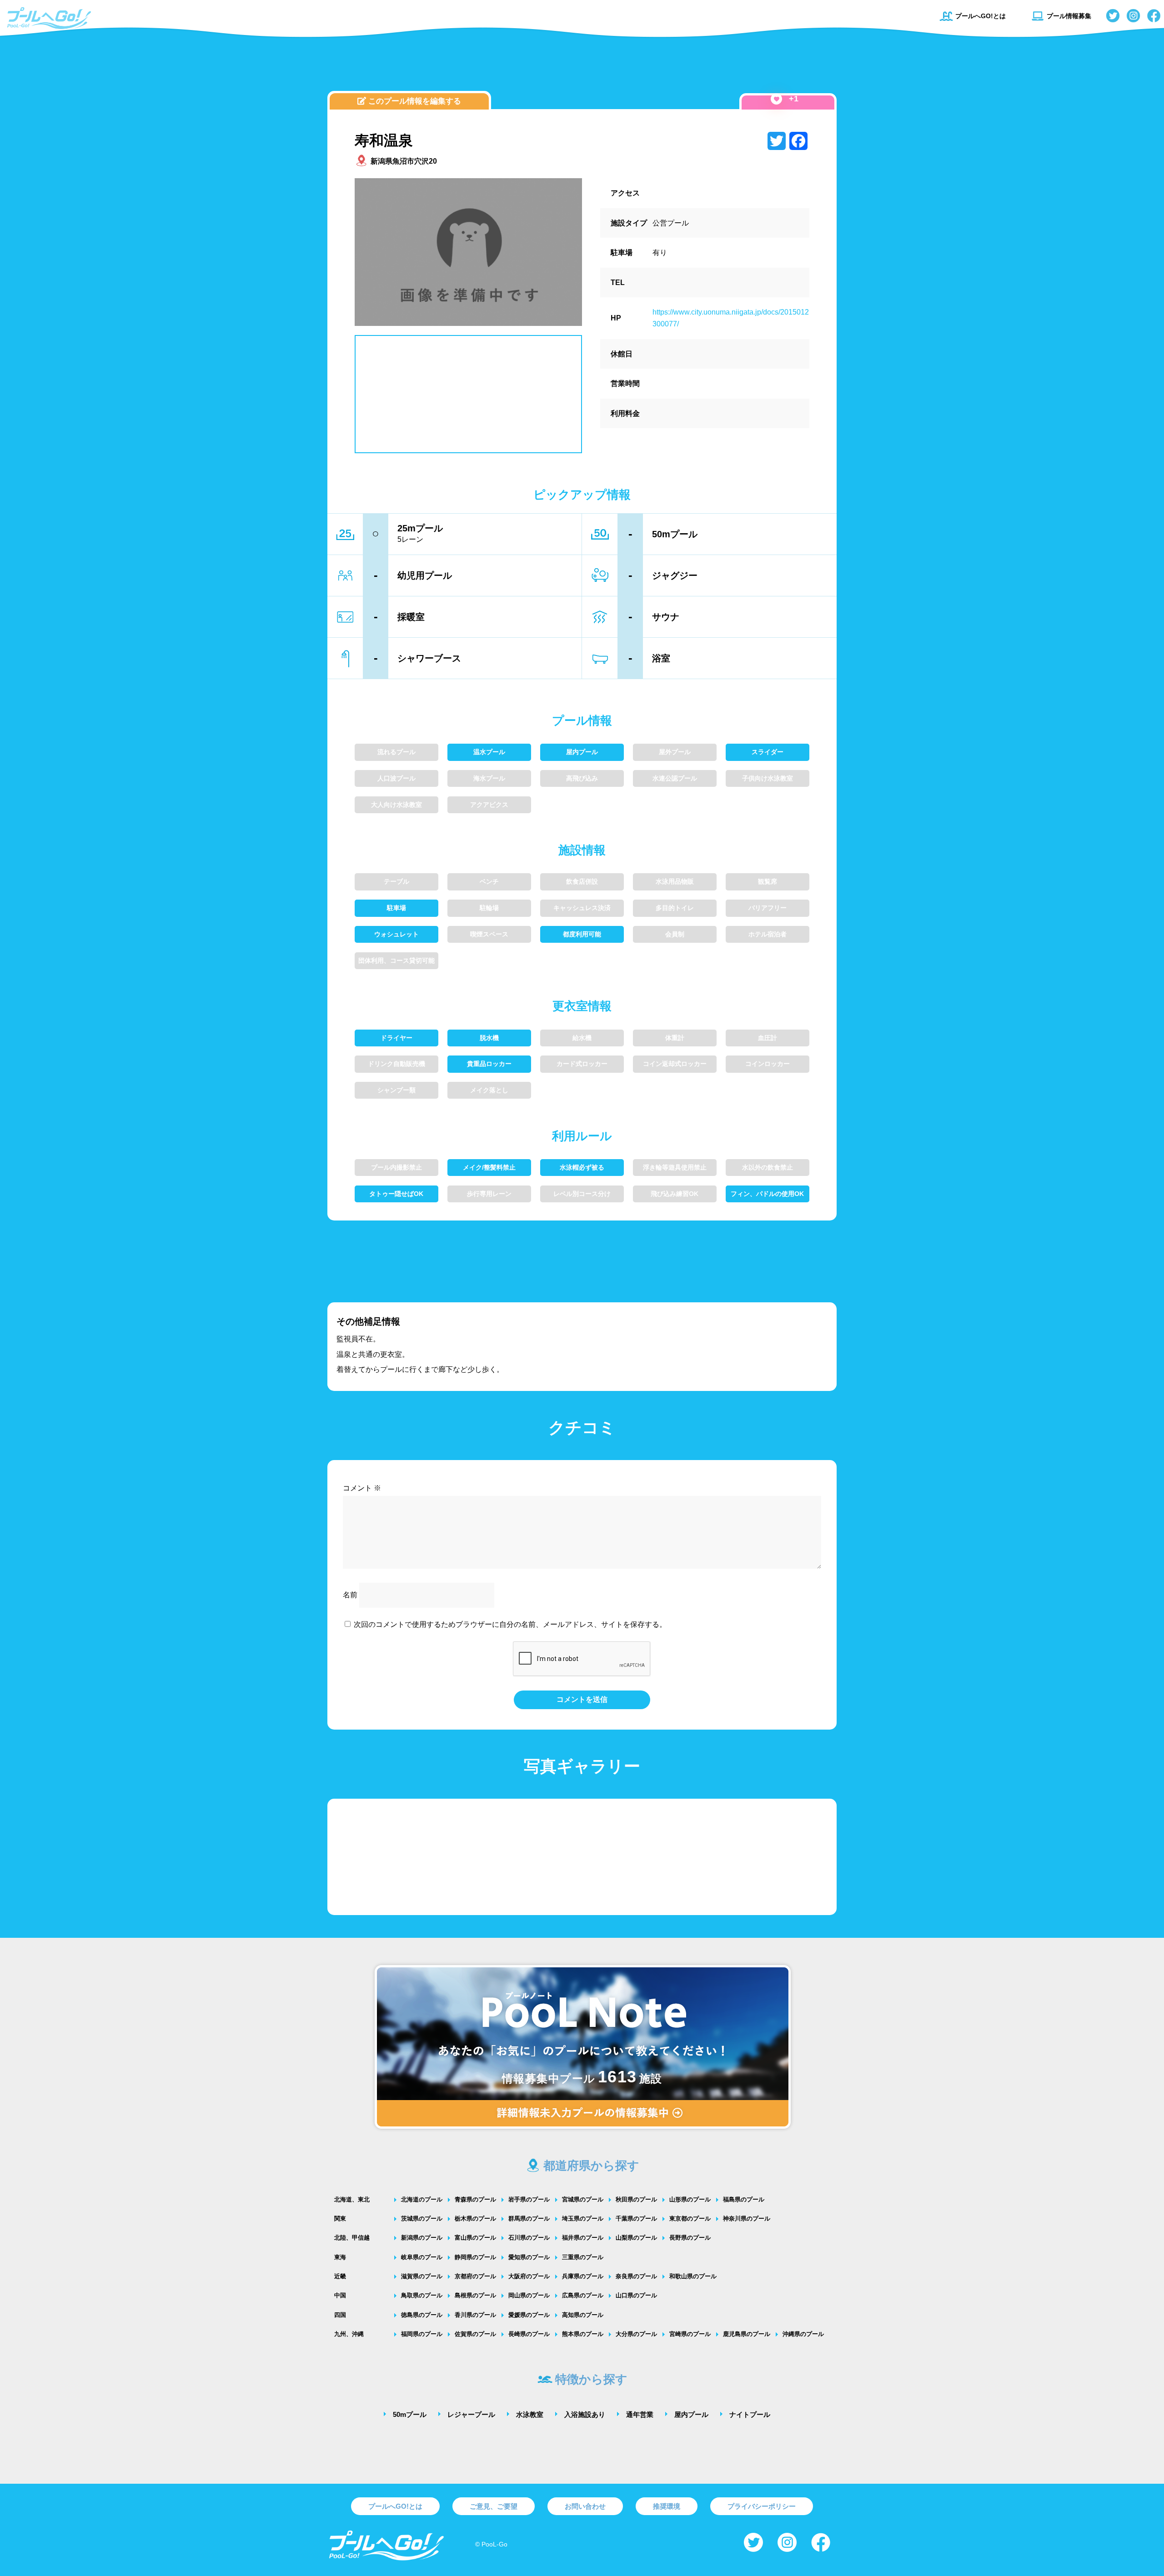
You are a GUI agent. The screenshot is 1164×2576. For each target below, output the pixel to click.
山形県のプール (690, 2199)
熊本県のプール (583, 2334)
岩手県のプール (529, 2199)
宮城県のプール (583, 2199)
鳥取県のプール (422, 2295)
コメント (362, 1488)
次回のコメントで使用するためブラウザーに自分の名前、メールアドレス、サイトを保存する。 (510, 1624)
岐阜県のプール (422, 2257)
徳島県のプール (422, 2315)
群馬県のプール (529, 2218)
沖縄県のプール (803, 2334)
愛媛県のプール (529, 2315)
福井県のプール (583, 2238)
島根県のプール (475, 2295)
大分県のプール (636, 2334)
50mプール (410, 2414)
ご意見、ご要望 (494, 2506)
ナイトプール (750, 2414)
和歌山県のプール (693, 2276)
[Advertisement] (582, 66)
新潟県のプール (422, 2238)
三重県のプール (583, 2257)
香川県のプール (475, 2315)
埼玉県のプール (583, 2218)
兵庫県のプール (583, 2276)
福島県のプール (744, 2199)
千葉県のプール (636, 2218)
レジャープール (471, 2414)
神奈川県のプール (747, 2218)
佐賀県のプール (475, 2334)
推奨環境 (667, 2506)
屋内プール (691, 2414)
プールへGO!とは (981, 16)
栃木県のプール (475, 2218)
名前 (350, 1595)
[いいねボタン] (776, 99)
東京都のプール (690, 2218)
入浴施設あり (585, 2414)
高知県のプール (583, 2315)
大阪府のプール (529, 2276)
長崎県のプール (529, 2334)
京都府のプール (475, 2276)
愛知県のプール (529, 2257)
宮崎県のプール (690, 2334)
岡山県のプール (529, 2295)
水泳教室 (530, 2414)
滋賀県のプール (422, 2276)
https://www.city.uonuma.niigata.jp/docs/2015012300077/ (731, 318)
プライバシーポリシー (762, 2506)
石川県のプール (529, 2238)
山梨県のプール (636, 2238)
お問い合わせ (585, 2506)
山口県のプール (636, 2295)
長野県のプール (690, 2238)
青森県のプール (475, 2199)
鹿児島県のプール (747, 2334)
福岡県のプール (422, 2334)
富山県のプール (475, 2238)
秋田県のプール (636, 2199)
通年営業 (640, 2414)
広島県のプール (583, 2295)
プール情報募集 (1069, 16)
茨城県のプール (422, 2218)
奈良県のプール (636, 2276)
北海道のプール (422, 2199)
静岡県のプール (475, 2257)
